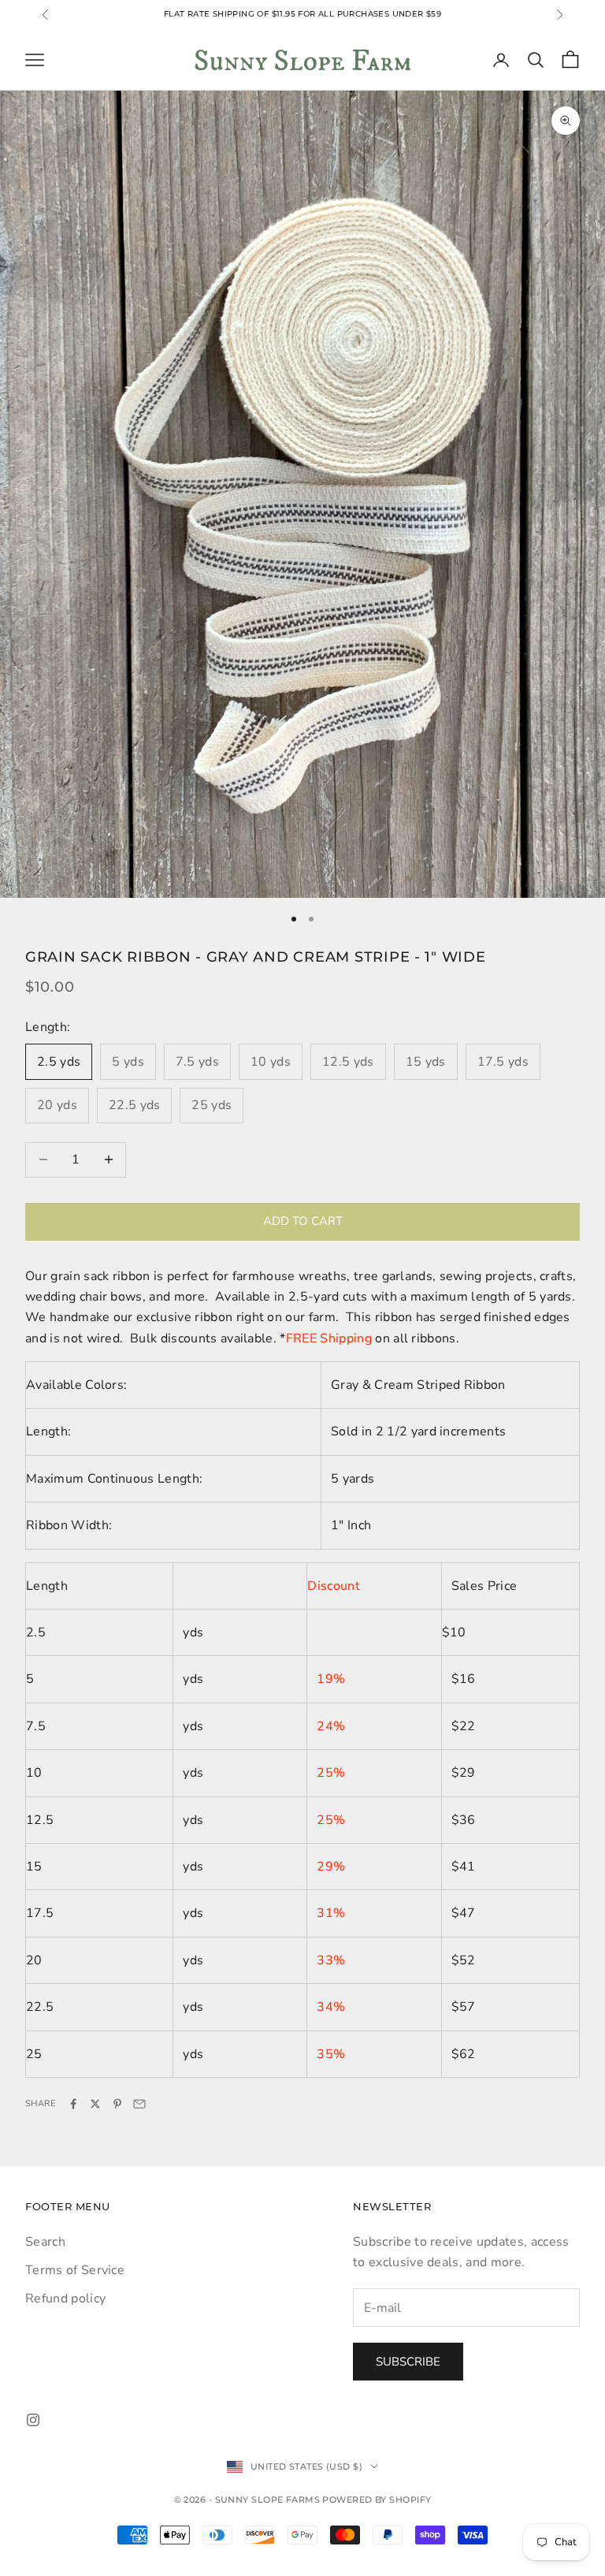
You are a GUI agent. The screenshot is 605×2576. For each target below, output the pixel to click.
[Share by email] (139, 2104)
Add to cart (303, 1221)
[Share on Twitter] (95, 2104)
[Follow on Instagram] (33, 2420)
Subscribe (408, 2362)
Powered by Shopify (377, 2500)
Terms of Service (75, 2270)
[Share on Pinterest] (117, 2104)
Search (45, 2242)
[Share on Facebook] (73, 2104)
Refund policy (65, 2299)
